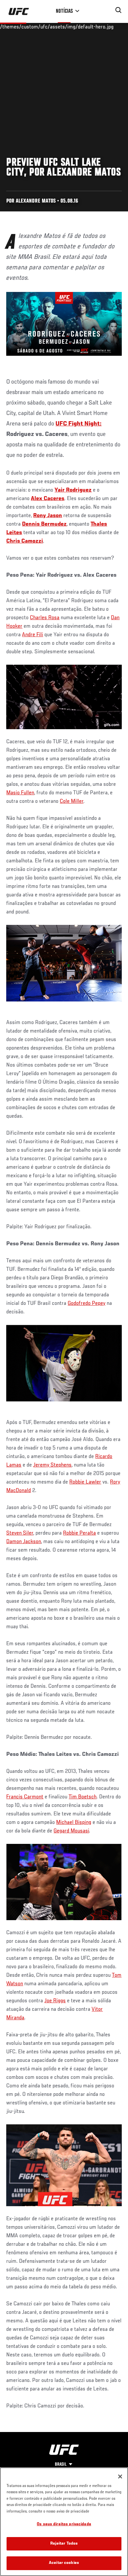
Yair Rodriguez (73, 490)
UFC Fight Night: (78, 424)
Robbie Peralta (79, 1533)
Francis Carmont (25, 1797)
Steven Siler (20, 1533)
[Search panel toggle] (118, 10)
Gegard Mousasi (71, 1831)
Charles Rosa (45, 618)
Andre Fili (32, 635)
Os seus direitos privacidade (64, 2524)
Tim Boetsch (83, 1797)
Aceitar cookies (64, 2563)
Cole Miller (72, 802)
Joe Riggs (55, 2001)
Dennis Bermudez (44, 524)
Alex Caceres (48, 499)
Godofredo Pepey (86, 1304)
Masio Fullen (20, 793)
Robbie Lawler (85, 1482)
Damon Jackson (24, 1542)
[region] (64, 2522)
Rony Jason (48, 516)
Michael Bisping (74, 1823)
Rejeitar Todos (64, 2544)
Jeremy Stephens (52, 1465)
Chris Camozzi (25, 541)
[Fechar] (120, 2477)
